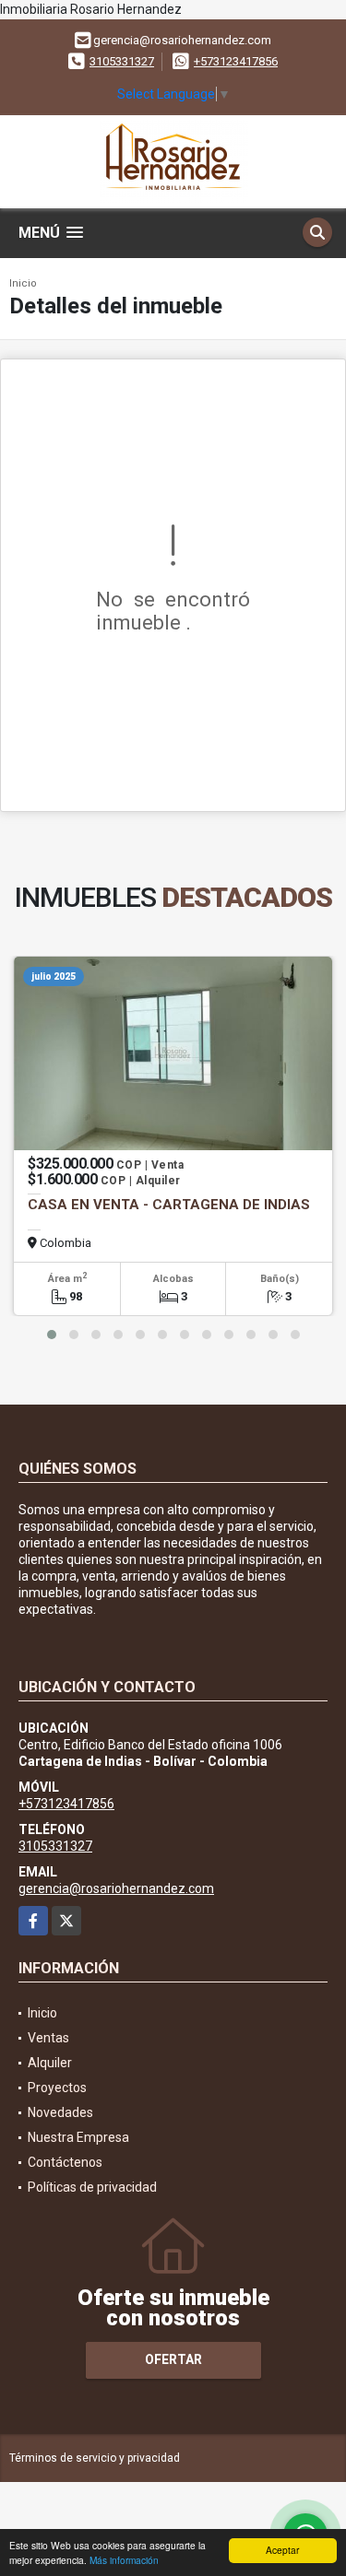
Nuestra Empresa (78, 2137)
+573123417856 (236, 61)
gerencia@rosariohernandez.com (116, 1888)
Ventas (48, 2038)
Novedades (60, 2112)
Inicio (23, 283)
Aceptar (282, 2550)
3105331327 (122, 61)
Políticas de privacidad (92, 2187)
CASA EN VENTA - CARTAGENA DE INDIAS (169, 1205)
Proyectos (57, 2088)
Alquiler (50, 2063)
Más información (124, 2560)
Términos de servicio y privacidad (95, 2458)
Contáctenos (65, 2162)
